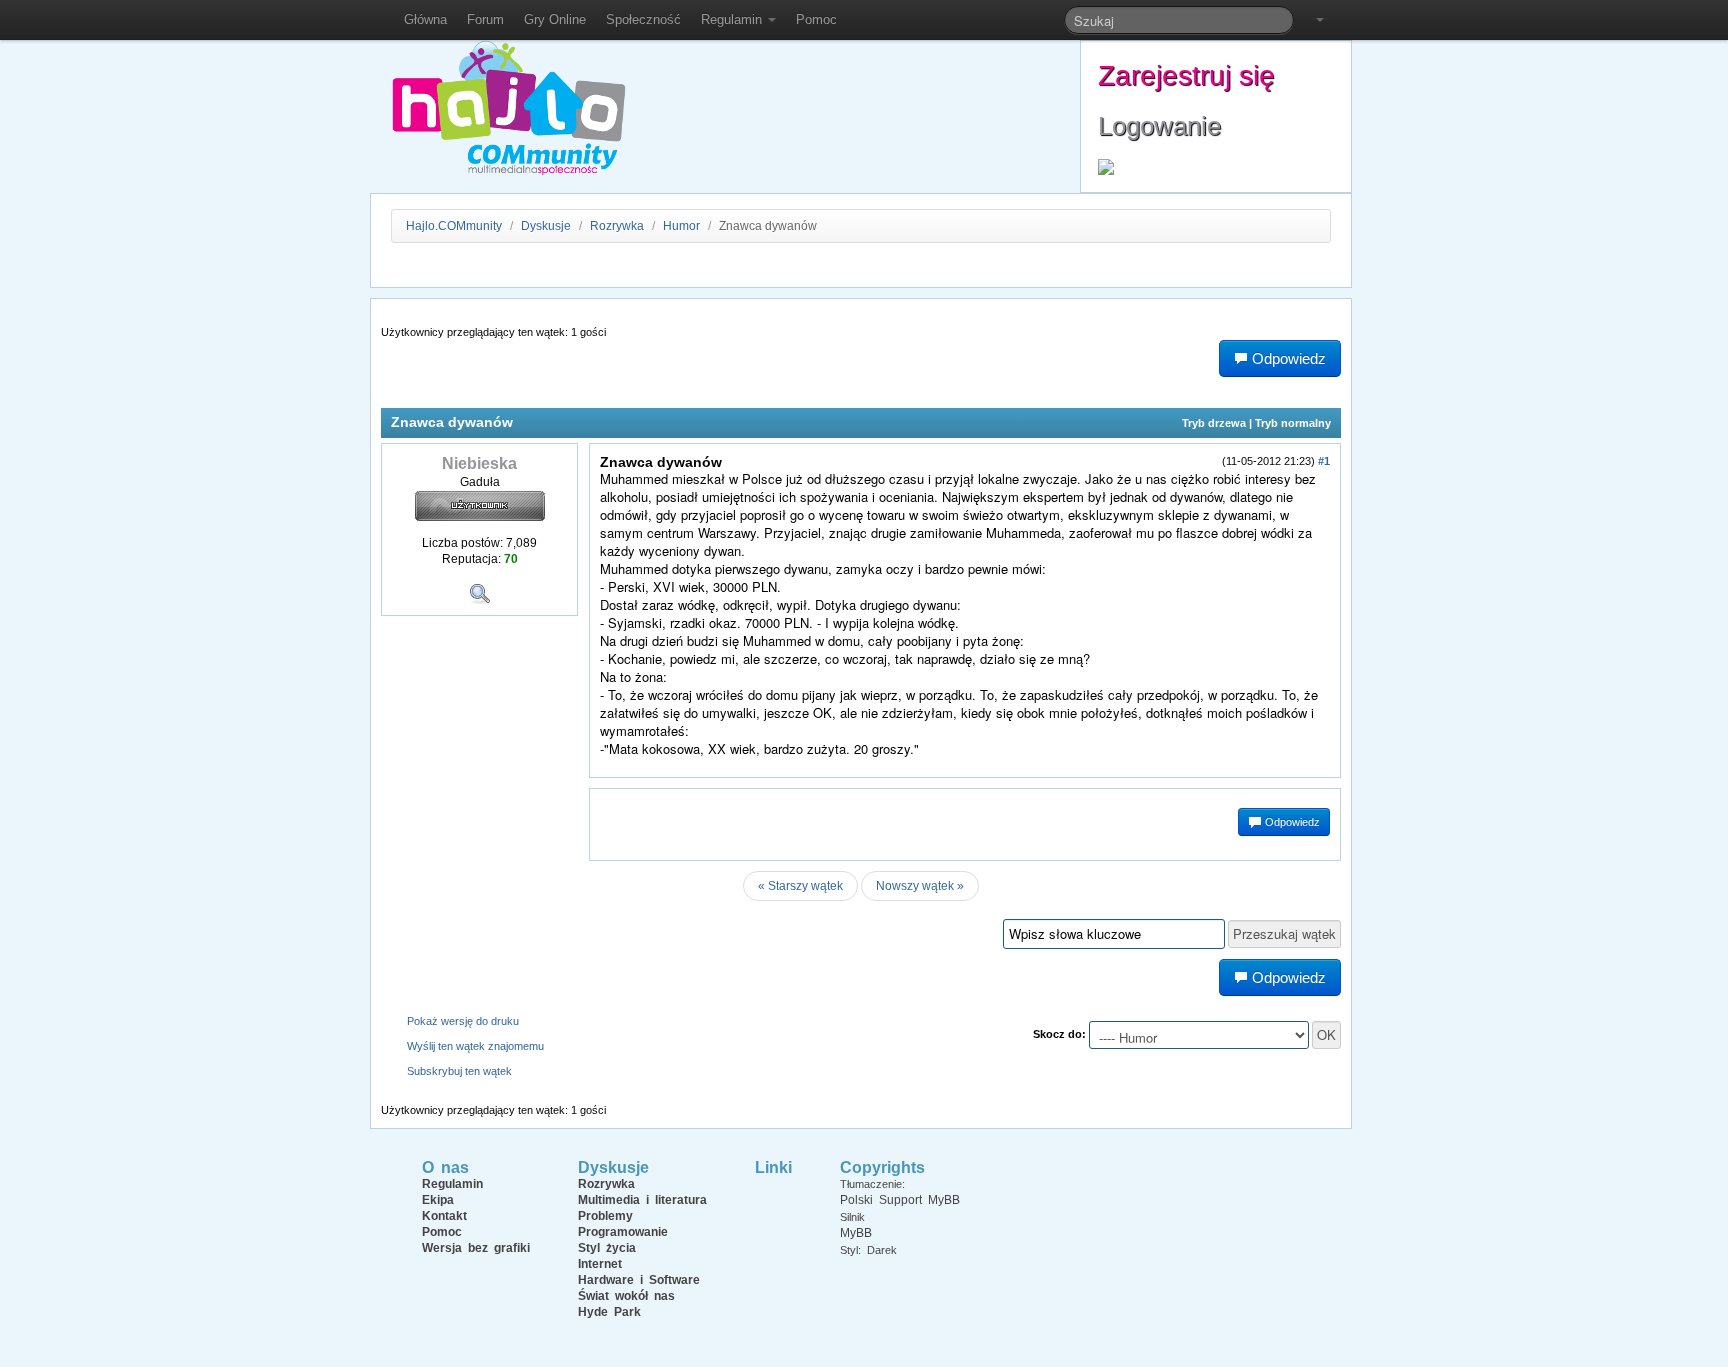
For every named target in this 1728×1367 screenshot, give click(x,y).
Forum (485, 19)
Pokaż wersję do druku (463, 1021)
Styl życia (607, 1248)
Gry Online (555, 19)
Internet (600, 1264)
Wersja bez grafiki (476, 1248)
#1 (1324, 461)
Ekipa (438, 1200)
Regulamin (733, 19)
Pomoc (816, 19)
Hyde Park (609, 1312)
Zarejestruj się (1186, 75)
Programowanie (623, 1232)
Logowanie (1159, 126)
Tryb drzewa (1214, 423)
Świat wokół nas (626, 1296)
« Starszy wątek (800, 886)
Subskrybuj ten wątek (459, 1071)
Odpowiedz (1291, 822)
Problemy (605, 1216)
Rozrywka (618, 226)
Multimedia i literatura (642, 1200)
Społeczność (643, 19)
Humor (681, 226)
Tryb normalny (1293, 423)
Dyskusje (546, 226)
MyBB (856, 1233)
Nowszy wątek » (920, 886)
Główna (425, 19)
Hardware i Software (639, 1280)
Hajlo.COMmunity (454, 226)
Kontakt (444, 1216)
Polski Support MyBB (900, 1200)
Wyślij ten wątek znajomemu (475, 1046)
